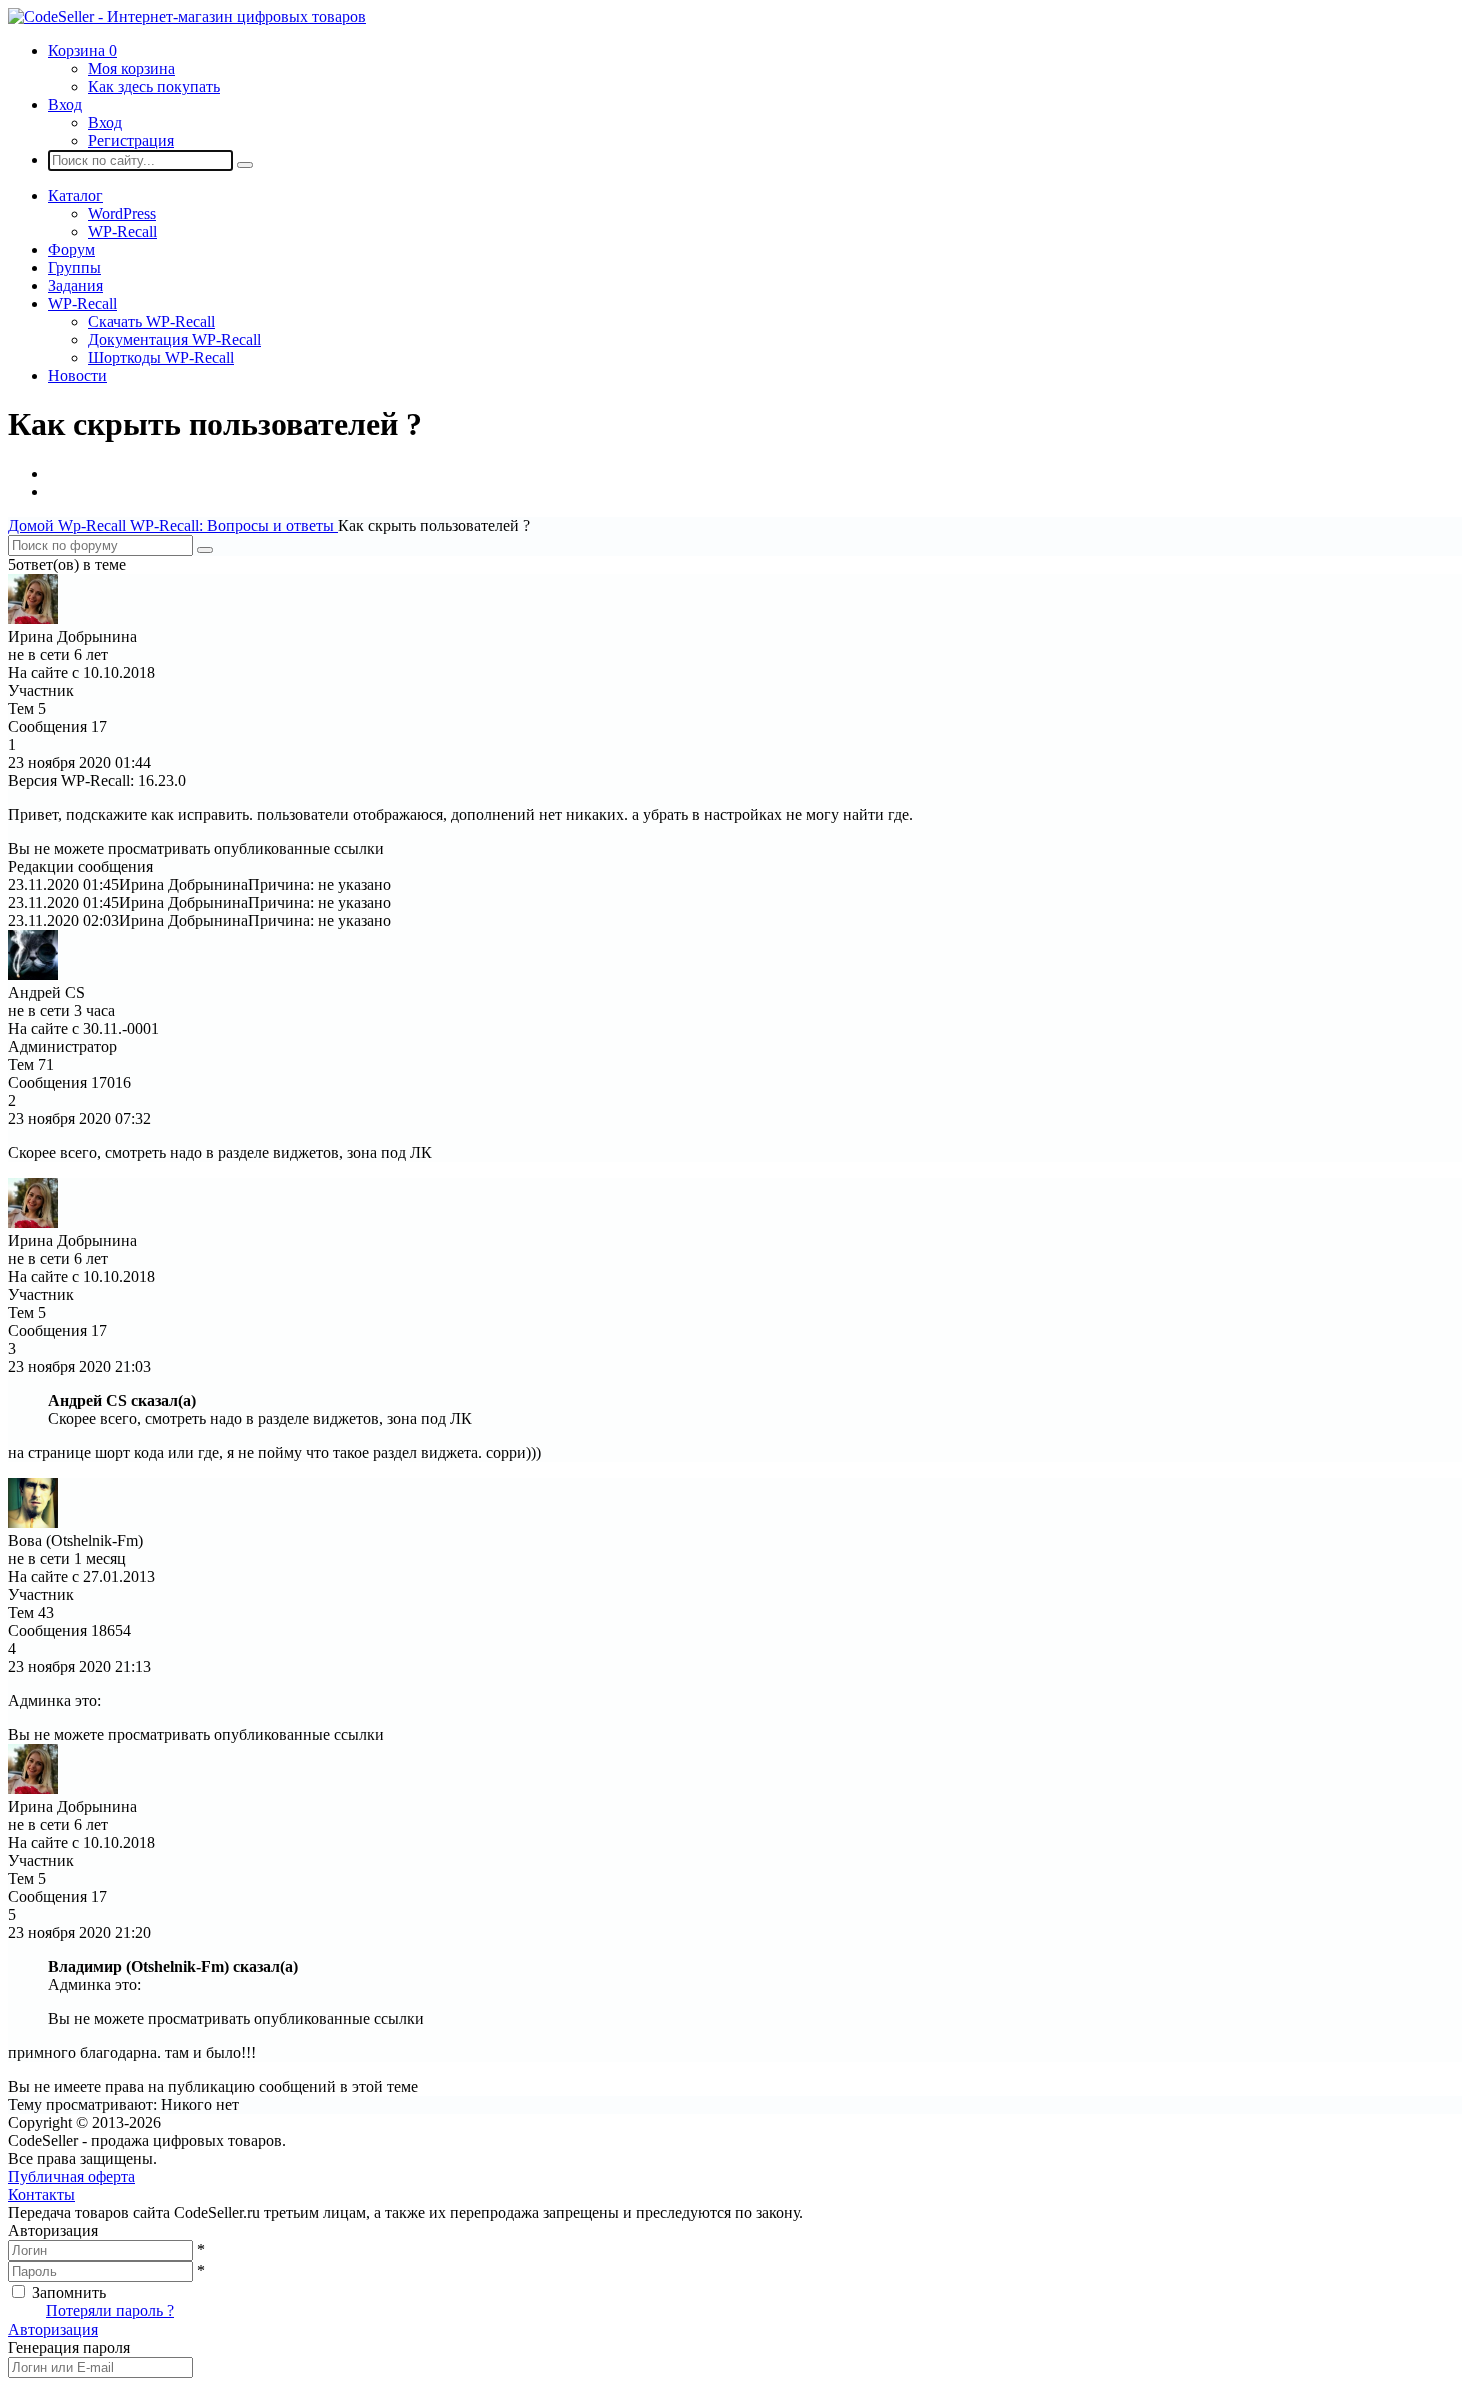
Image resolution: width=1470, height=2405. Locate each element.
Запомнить (69, 2292)
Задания (75, 285)
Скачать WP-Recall (151, 321)
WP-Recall (122, 231)
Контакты (41, 2194)
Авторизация (53, 2329)
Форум (71, 249)
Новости (77, 375)
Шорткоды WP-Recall (161, 357)
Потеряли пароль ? (110, 2310)
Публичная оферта (71, 2176)
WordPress (122, 213)
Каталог (75, 195)
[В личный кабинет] (33, 618)
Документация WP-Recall (174, 339)
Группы (74, 267)
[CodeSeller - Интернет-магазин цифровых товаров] (187, 16)
